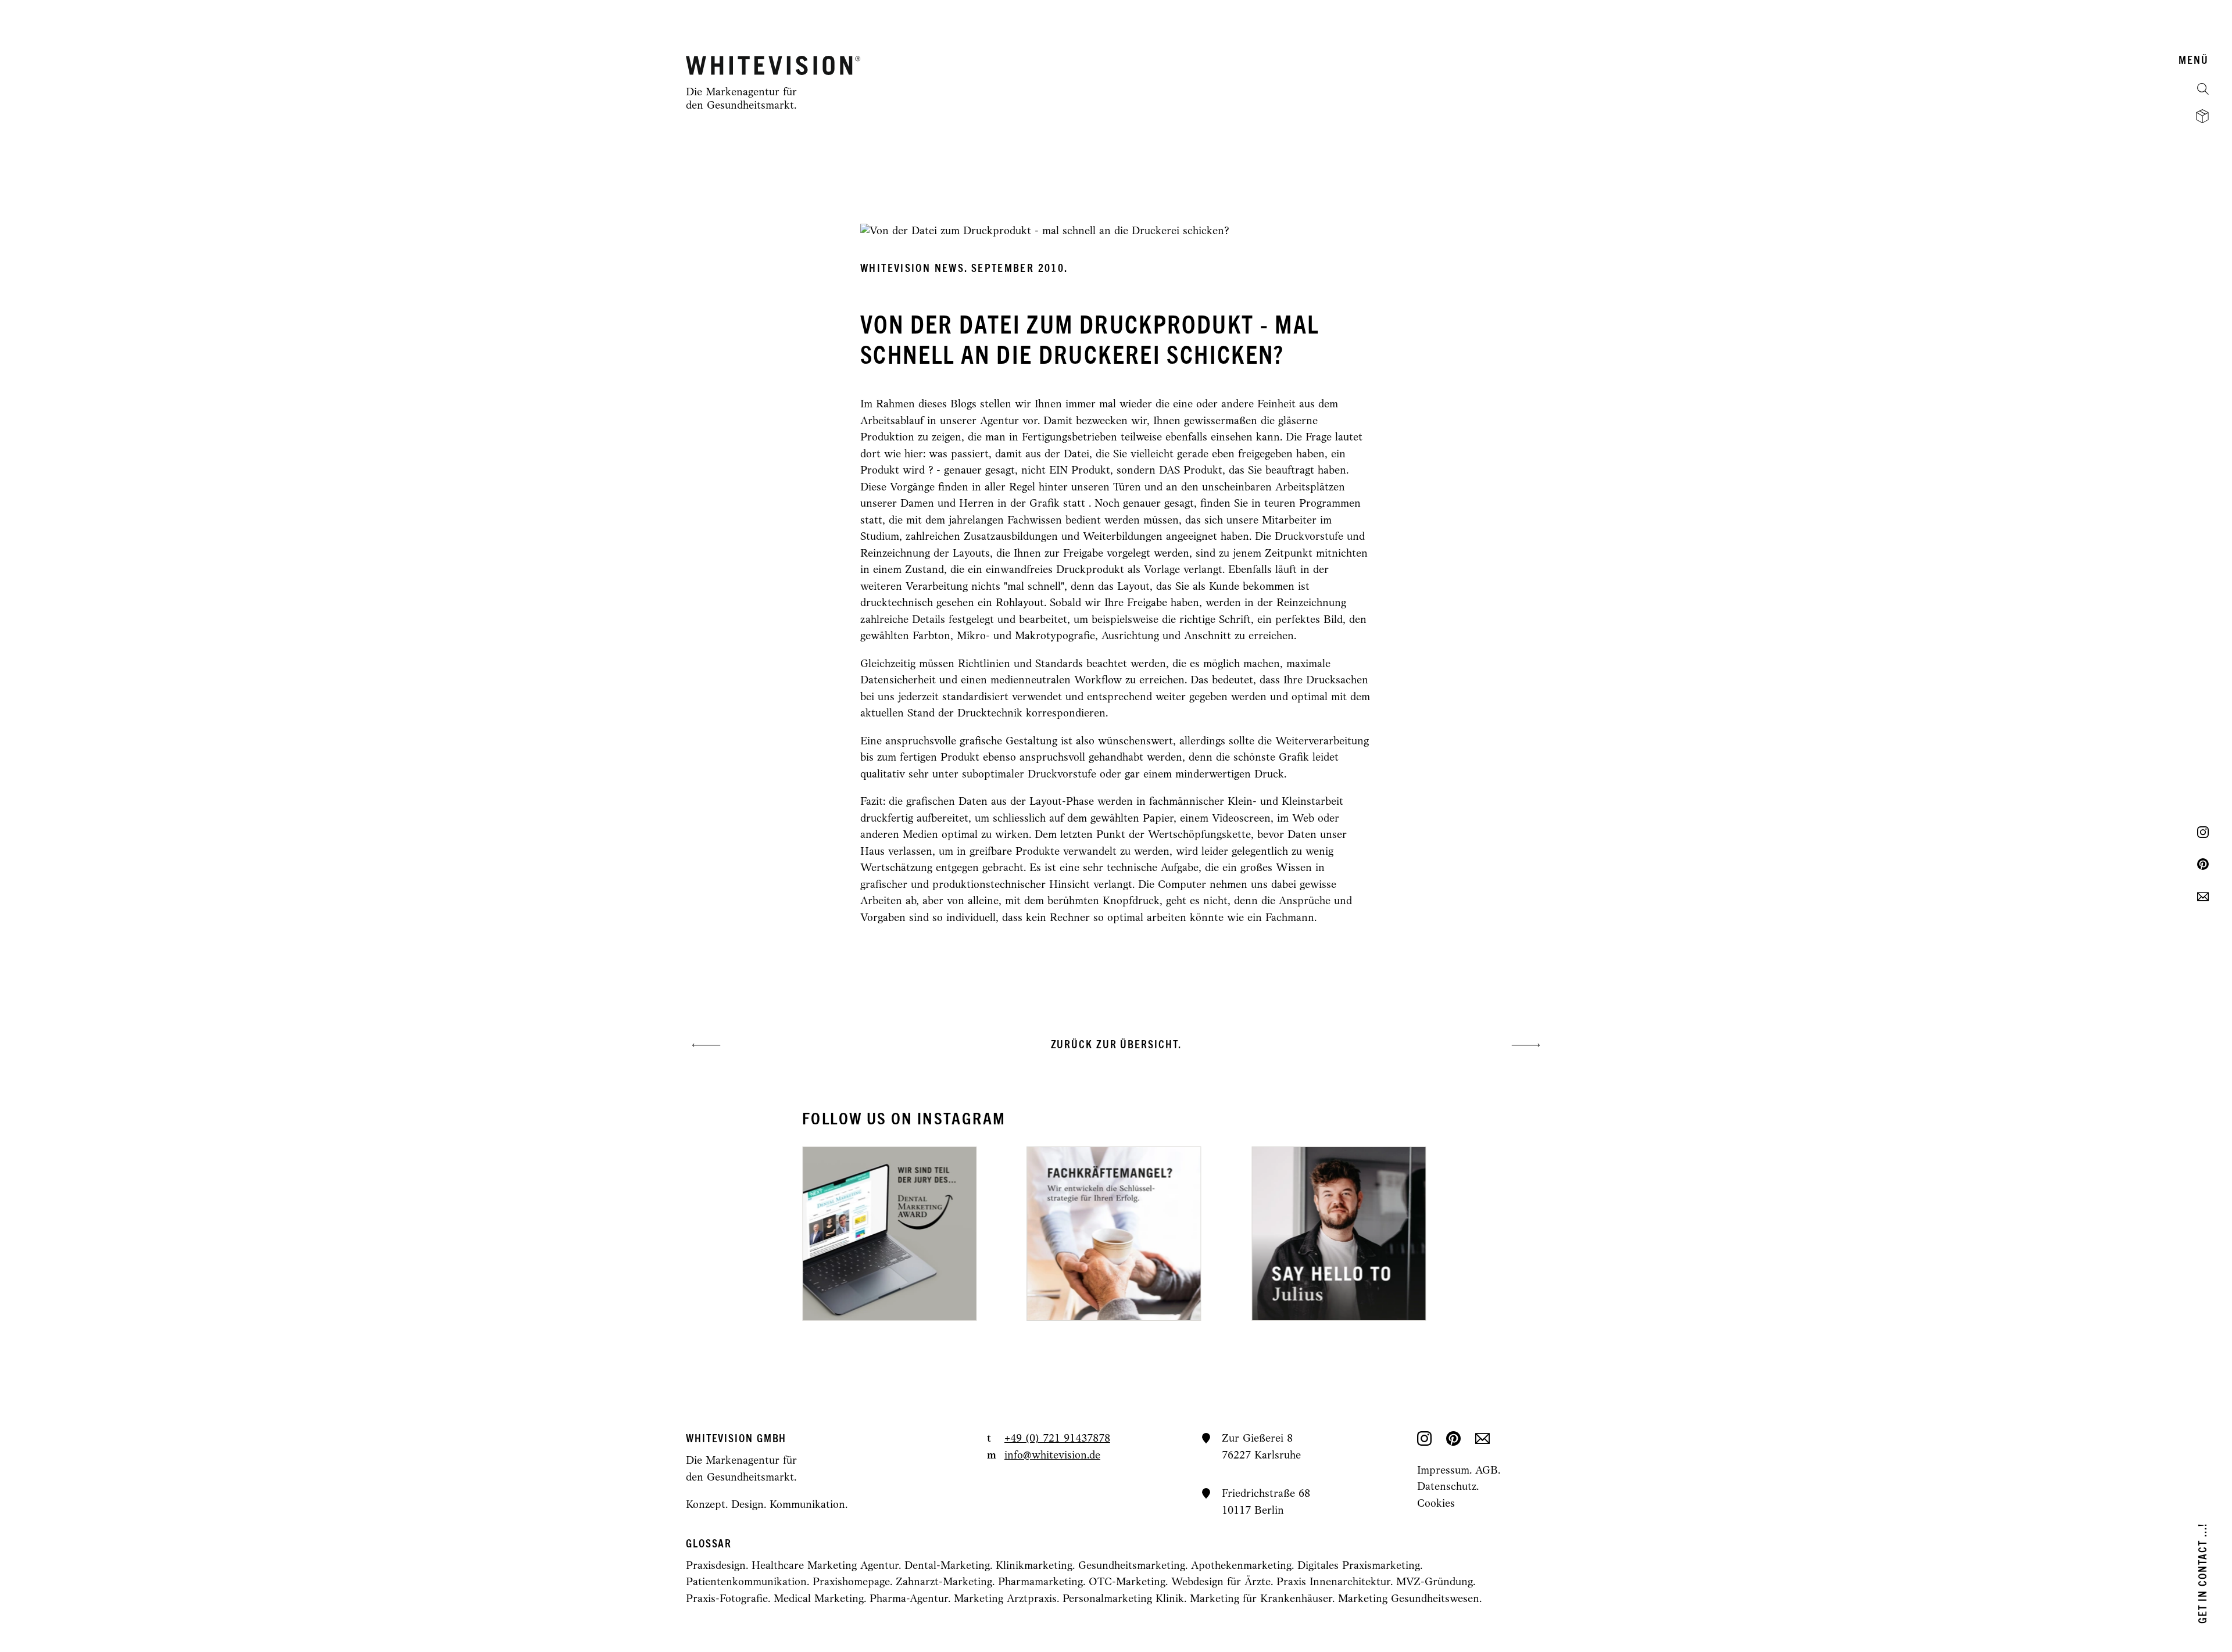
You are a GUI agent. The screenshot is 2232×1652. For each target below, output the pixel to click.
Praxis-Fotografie (727, 1599)
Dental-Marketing (947, 1566)
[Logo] (773, 65)
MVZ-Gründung (1435, 1583)
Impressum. (1446, 1471)
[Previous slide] (970, 1234)
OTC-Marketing (1127, 1583)
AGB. (1488, 1471)
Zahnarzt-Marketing (944, 1583)
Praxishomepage (851, 1583)
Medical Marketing (819, 1599)
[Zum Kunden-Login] (2202, 116)
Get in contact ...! (2203, 1573)
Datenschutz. (1448, 1487)
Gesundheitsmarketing (1132, 1566)
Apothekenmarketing (1241, 1566)
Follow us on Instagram (904, 1119)
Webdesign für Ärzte (1221, 1583)
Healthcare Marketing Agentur (825, 1566)
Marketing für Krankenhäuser (1261, 1599)
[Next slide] (1262, 1234)
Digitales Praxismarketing (1359, 1566)
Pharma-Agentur (909, 1599)
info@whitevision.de (1052, 1456)
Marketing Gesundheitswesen (1409, 1599)
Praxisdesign (716, 1566)
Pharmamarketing (1040, 1583)
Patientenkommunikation (746, 1583)
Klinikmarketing (1034, 1566)
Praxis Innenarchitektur (1333, 1583)
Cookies (1436, 1504)
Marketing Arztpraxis (1005, 1599)
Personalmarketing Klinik (1123, 1599)
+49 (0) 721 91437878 (1057, 1439)
